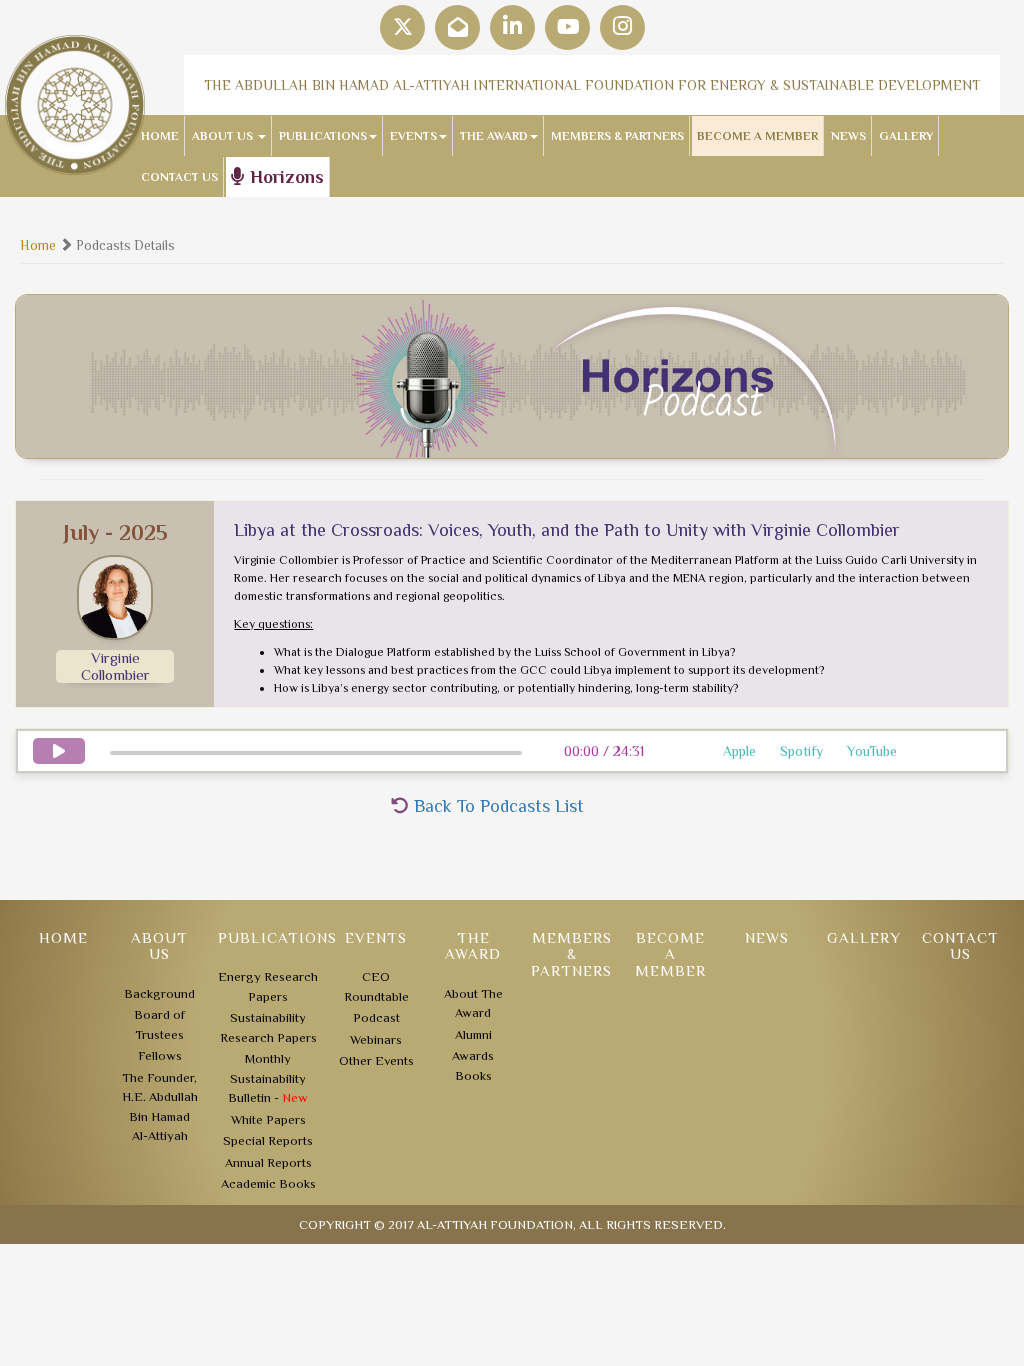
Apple (739, 751)
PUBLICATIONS (323, 136)
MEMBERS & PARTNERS (617, 136)
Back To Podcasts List (496, 806)
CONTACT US (179, 177)
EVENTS (413, 136)
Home (38, 245)
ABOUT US (224, 136)
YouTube (872, 751)
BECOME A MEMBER (757, 136)
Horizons (284, 177)
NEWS (848, 136)
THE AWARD (494, 136)
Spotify (801, 751)
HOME (160, 136)
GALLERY (906, 136)
